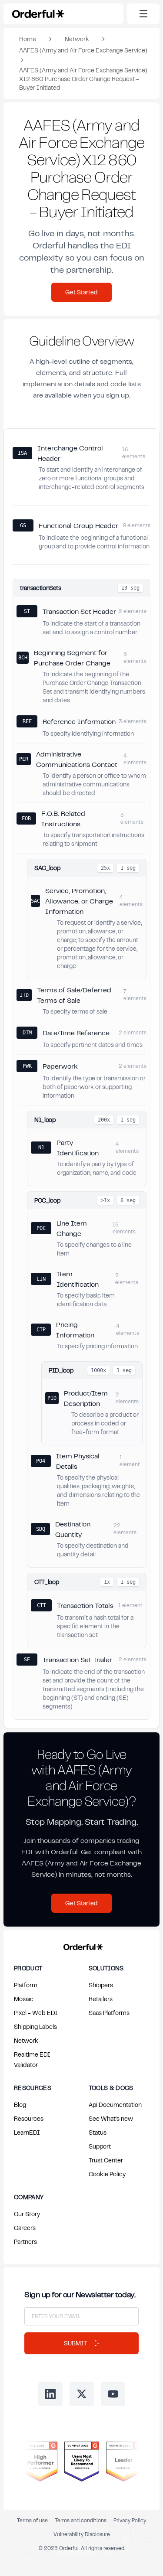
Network (77, 39)
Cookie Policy (107, 2174)
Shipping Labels (35, 2027)
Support (100, 2146)
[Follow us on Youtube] (113, 2394)
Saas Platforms (109, 2013)
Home (28, 39)
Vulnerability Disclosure (82, 2534)
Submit (76, 2343)
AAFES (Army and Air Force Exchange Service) (83, 50)
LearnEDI (27, 2132)
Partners (25, 2242)
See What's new (111, 2118)
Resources (29, 2118)
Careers (25, 2228)
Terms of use (32, 2520)
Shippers (101, 1985)
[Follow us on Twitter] (82, 2394)
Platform (26, 1985)
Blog (20, 2105)
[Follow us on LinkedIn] (50, 2394)
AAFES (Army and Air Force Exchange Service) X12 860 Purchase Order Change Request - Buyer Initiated (83, 79)
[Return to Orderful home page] (81, 1945)
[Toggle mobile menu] (143, 14)
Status (98, 2132)
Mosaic (24, 1999)
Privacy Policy (130, 2520)
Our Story (27, 2214)
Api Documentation (115, 2105)
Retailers (101, 1999)
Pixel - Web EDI (36, 2013)
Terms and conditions (81, 2520)
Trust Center (106, 2160)
